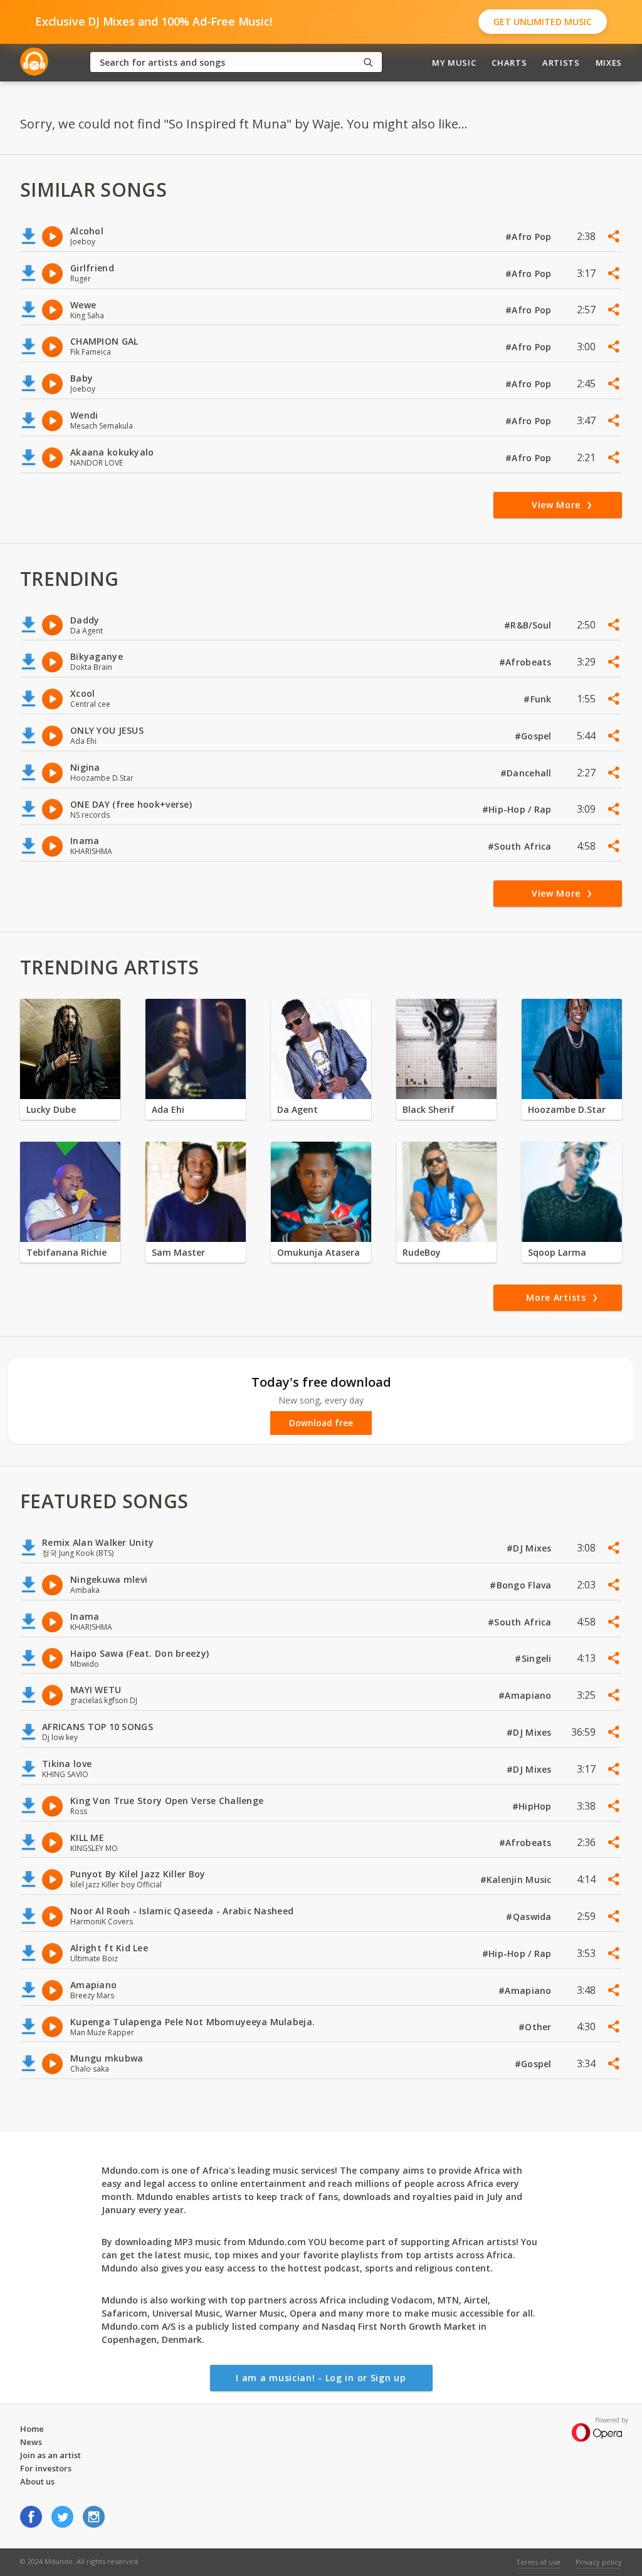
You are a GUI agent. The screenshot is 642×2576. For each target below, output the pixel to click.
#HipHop (533, 1806)
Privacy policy (599, 2562)
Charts (509, 63)
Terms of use (538, 2562)
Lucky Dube (51, 1109)
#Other (536, 2027)
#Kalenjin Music (517, 1880)
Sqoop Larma (557, 1252)
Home (32, 2429)
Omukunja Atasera (318, 1252)
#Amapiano (526, 1695)
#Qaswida (530, 1916)
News (31, 2442)
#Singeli (534, 1658)
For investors (46, 2468)
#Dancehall (527, 773)
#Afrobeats (527, 662)
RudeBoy (422, 1252)
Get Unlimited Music (543, 22)
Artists (561, 63)
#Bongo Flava (522, 1585)
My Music (454, 63)
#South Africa (521, 846)
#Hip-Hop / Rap (518, 809)
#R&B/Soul (529, 625)
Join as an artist (50, 2455)
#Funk (539, 699)
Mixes (609, 63)
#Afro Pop (530, 237)
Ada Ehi (168, 1109)
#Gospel (534, 736)
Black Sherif (429, 1109)
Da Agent (297, 1109)
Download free (321, 1423)
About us (37, 2481)
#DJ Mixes (530, 1548)
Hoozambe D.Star (567, 1109)
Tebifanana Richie (66, 1252)
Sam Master (178, 1252)
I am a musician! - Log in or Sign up (321, 2378)
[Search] (368, 62)
